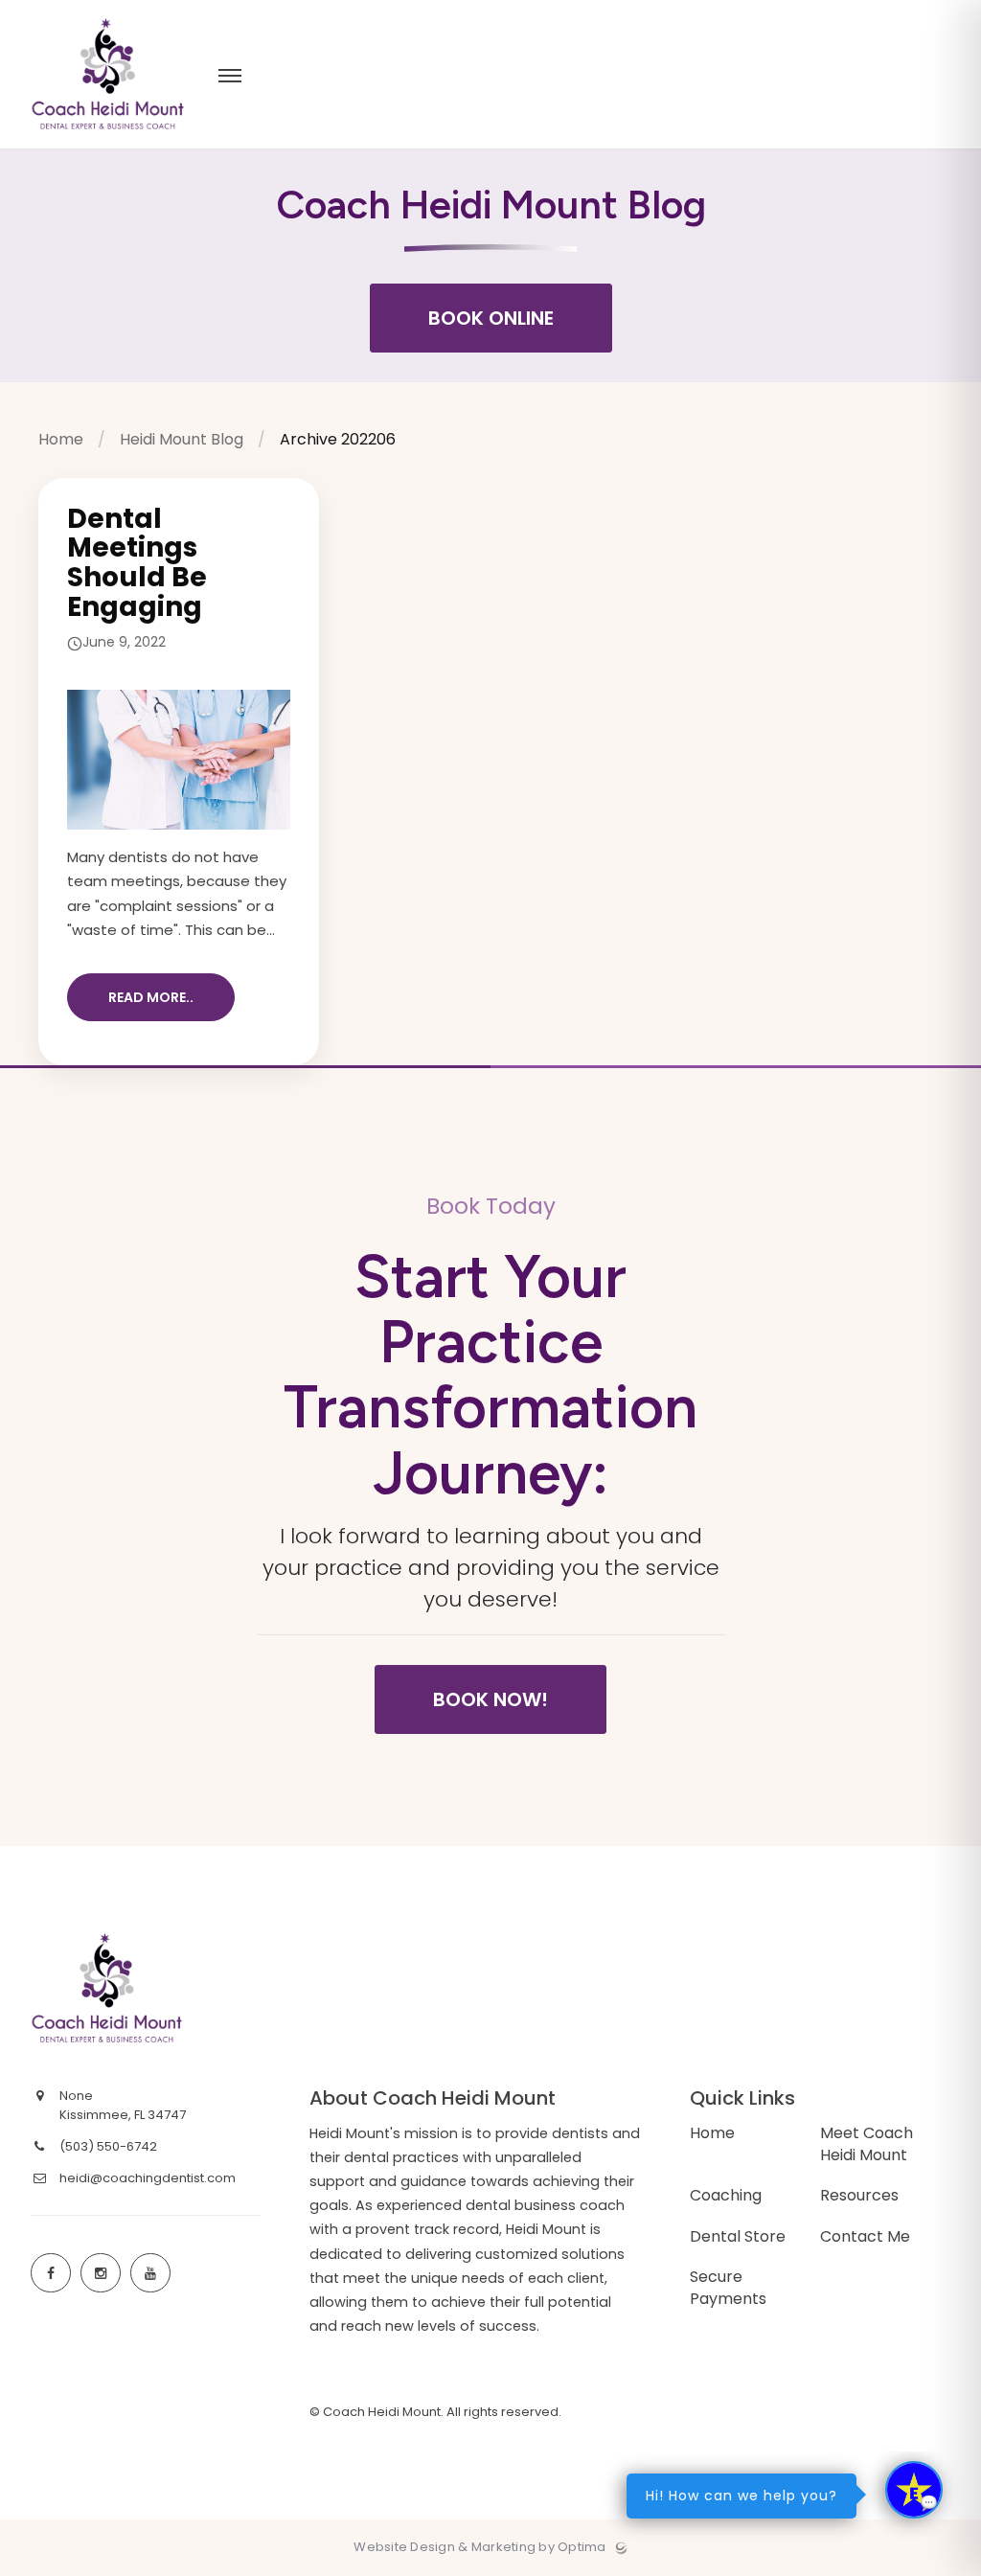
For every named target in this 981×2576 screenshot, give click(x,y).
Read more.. (151, 997)
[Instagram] (101, 2273)
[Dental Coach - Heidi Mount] (108, 144)
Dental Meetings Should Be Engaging (137, 563)
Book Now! (490, 1699)
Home (61, 439)
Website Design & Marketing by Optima (479, 2547)
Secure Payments (728, 2288)
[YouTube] (150, 2273)
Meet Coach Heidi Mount (867, 2144)
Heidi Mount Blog (182, 439)
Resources (859, 2195)
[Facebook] (51, 2273)
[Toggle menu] (230, 77)
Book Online (491, 318)
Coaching (726, 2195)
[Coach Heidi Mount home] (176, 1991)
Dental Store (738, 2236)
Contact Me (865, 2236)
